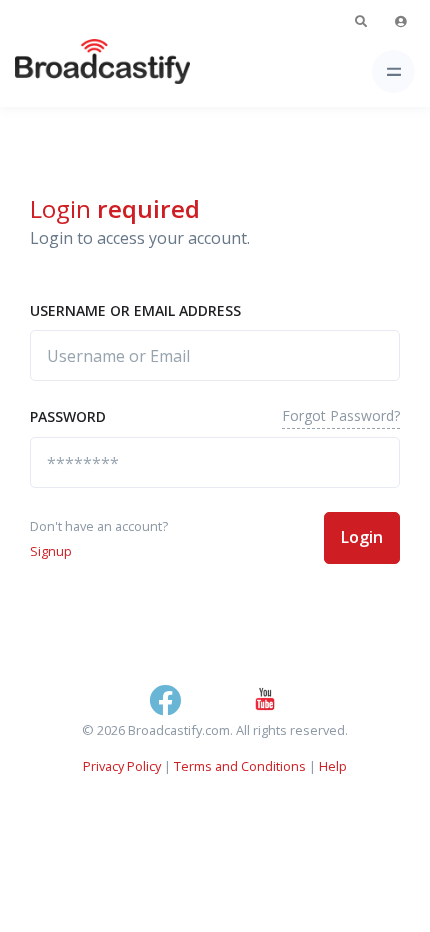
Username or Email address (135, 310)
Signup (51, 551)
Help (333, 766)
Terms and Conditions (240, 766)
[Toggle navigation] (393, 71)
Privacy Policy (122, 766)
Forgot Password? (341, 415)
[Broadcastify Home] (71, 71)
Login (362, 537)
